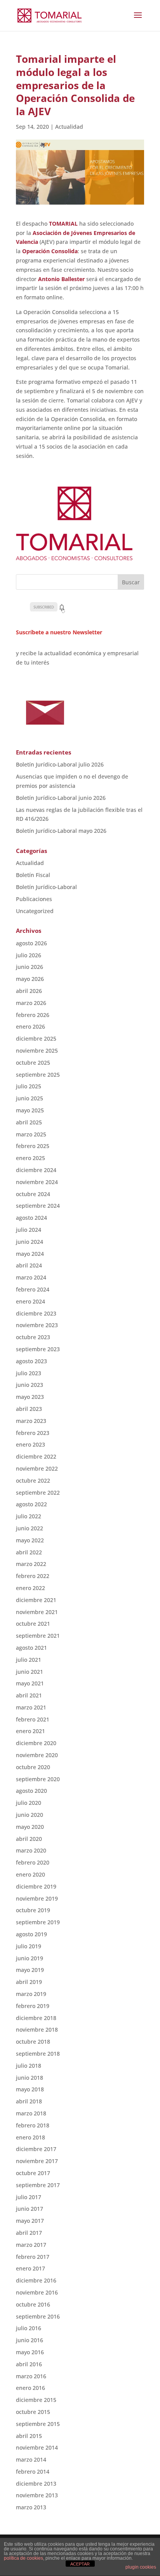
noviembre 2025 (37, 1051)
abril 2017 (29, 2233)
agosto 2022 (31, 1504)
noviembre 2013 (37, 2495)
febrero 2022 (33, 1576)
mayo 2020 (30, 1827)
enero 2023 (30, 1444)
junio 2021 (30, 1672)
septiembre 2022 (38, 1493)
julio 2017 (29, 2197)
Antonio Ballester (61, 279)
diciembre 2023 (36, 1313)
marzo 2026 (31, 1003)
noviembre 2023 (37, 1325)
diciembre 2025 (36, 1039)
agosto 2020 (31, 1791)
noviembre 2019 (37, 1898)
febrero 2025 (33, 1146)
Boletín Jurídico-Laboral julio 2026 (60, 764)
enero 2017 (30, 2268)
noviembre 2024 (37, 1182)
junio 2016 (30, 2340)
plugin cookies (141, 2567)
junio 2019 (30, 1958)
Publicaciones (34, 899)
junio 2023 (30, 1385)
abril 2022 (29, 1552)
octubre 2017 (33, 2173)
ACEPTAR (80, 2564)
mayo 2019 (30, 1970)
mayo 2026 (30, 979)
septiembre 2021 (38, 1636)
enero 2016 (30, 2388)
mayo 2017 (30, 2221)
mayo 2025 (30, 1110)
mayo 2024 (30, 1254)
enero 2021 (30, 1731)
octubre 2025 (33, 1063)
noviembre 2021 (37, 1612)
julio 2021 (29, 1660)
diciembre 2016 (36, 2280)
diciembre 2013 (36, 2484)
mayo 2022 (30, 1540)
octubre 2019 (33, 1910)
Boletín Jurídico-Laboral (46, 887)
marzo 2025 (31, 1134)
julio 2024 (29, 1230)
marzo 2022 (31, 1564)
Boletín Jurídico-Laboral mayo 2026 (61, 831)
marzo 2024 (31, 1277)
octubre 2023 (33, 1337)
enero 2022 (30, 1588)
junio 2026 (30, 967)
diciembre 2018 (36, 2018)
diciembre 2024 (36, 1170)
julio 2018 (29, 2066)
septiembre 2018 (38, 2054)
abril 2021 (29, 1695)
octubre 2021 (33, 1624)
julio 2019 (29, 1946)
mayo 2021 (30, 1683)
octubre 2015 (33, 2412)
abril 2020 (29, 1839)
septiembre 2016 (38, 2316)
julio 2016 (29, 2328)
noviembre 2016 (37, 2292)
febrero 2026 (33, 1015)
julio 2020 (29, 1803)
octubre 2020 (33, 1767)
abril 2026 (29, 991)
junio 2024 (30, 1242)
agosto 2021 (31, 1648)
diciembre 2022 (36, 1456)
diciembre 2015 (36, 2400)
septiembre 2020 (38, 1779)
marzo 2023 (31, 1421)
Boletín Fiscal (33, 875)
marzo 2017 (31, 2245)
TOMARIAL (63, 224)
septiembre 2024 (38, 1206)
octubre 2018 (33, 2042)
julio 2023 (29, 1373)
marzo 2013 (31, 2507)
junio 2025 (30, 1098)
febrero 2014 (33, 2472)
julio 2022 (29, 1516)
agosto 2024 (31, 1218)
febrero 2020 (33, 1862)
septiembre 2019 (38, 1922)
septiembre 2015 (38, 2424)
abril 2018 (29, 2101)
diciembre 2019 (36, 1886)
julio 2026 (29, 955)
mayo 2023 (30, 1397)
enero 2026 (30, 1026)
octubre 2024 (33, 1194)
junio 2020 (30, 1815)
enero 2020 (30, 1874)
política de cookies (23, 2558)
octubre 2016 (33, 2304)
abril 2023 (29, 1409)
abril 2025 (29, 1122)
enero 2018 (30, 2137)
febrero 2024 (33, 1289)
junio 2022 (30, 1528)
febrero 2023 (33, 1433)
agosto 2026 (31, 943)
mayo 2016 (30, 2352)
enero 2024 (30, 1301)
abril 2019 (29, 1982)
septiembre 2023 (38, 1349)
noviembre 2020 (37, 1755)
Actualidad (69, 127)
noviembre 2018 (37, 2030)
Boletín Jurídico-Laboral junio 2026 (61, 798)
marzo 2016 (31, 2376)
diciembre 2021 (36, 1600)
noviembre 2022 (37, 1468)
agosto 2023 (31, 1361)
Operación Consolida (50, 251)
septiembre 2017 (38, 2185)
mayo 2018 (30, 2089)
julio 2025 (29, 1086)
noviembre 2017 (37, 2161)
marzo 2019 (31, 1994)
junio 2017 (30, 2209)
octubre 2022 (33, 1481)
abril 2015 (29, 2436)
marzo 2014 (31, 2459)
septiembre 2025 (38, 1075)
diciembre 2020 (36, 1743)
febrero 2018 (33, 2125)
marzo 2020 (31, 1850)
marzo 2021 (31, 1707)
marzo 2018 (31, 2113)
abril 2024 (29, 1265)
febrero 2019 (33, 2006)
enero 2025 (30, 1158)
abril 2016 (29, 2364)
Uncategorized (35, 911)
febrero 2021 (33, 1719)
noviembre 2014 (37, 2447)
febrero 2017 (33, 2257)
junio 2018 (30, 2078)
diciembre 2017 (36, 2149)
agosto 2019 (31, 1934)
